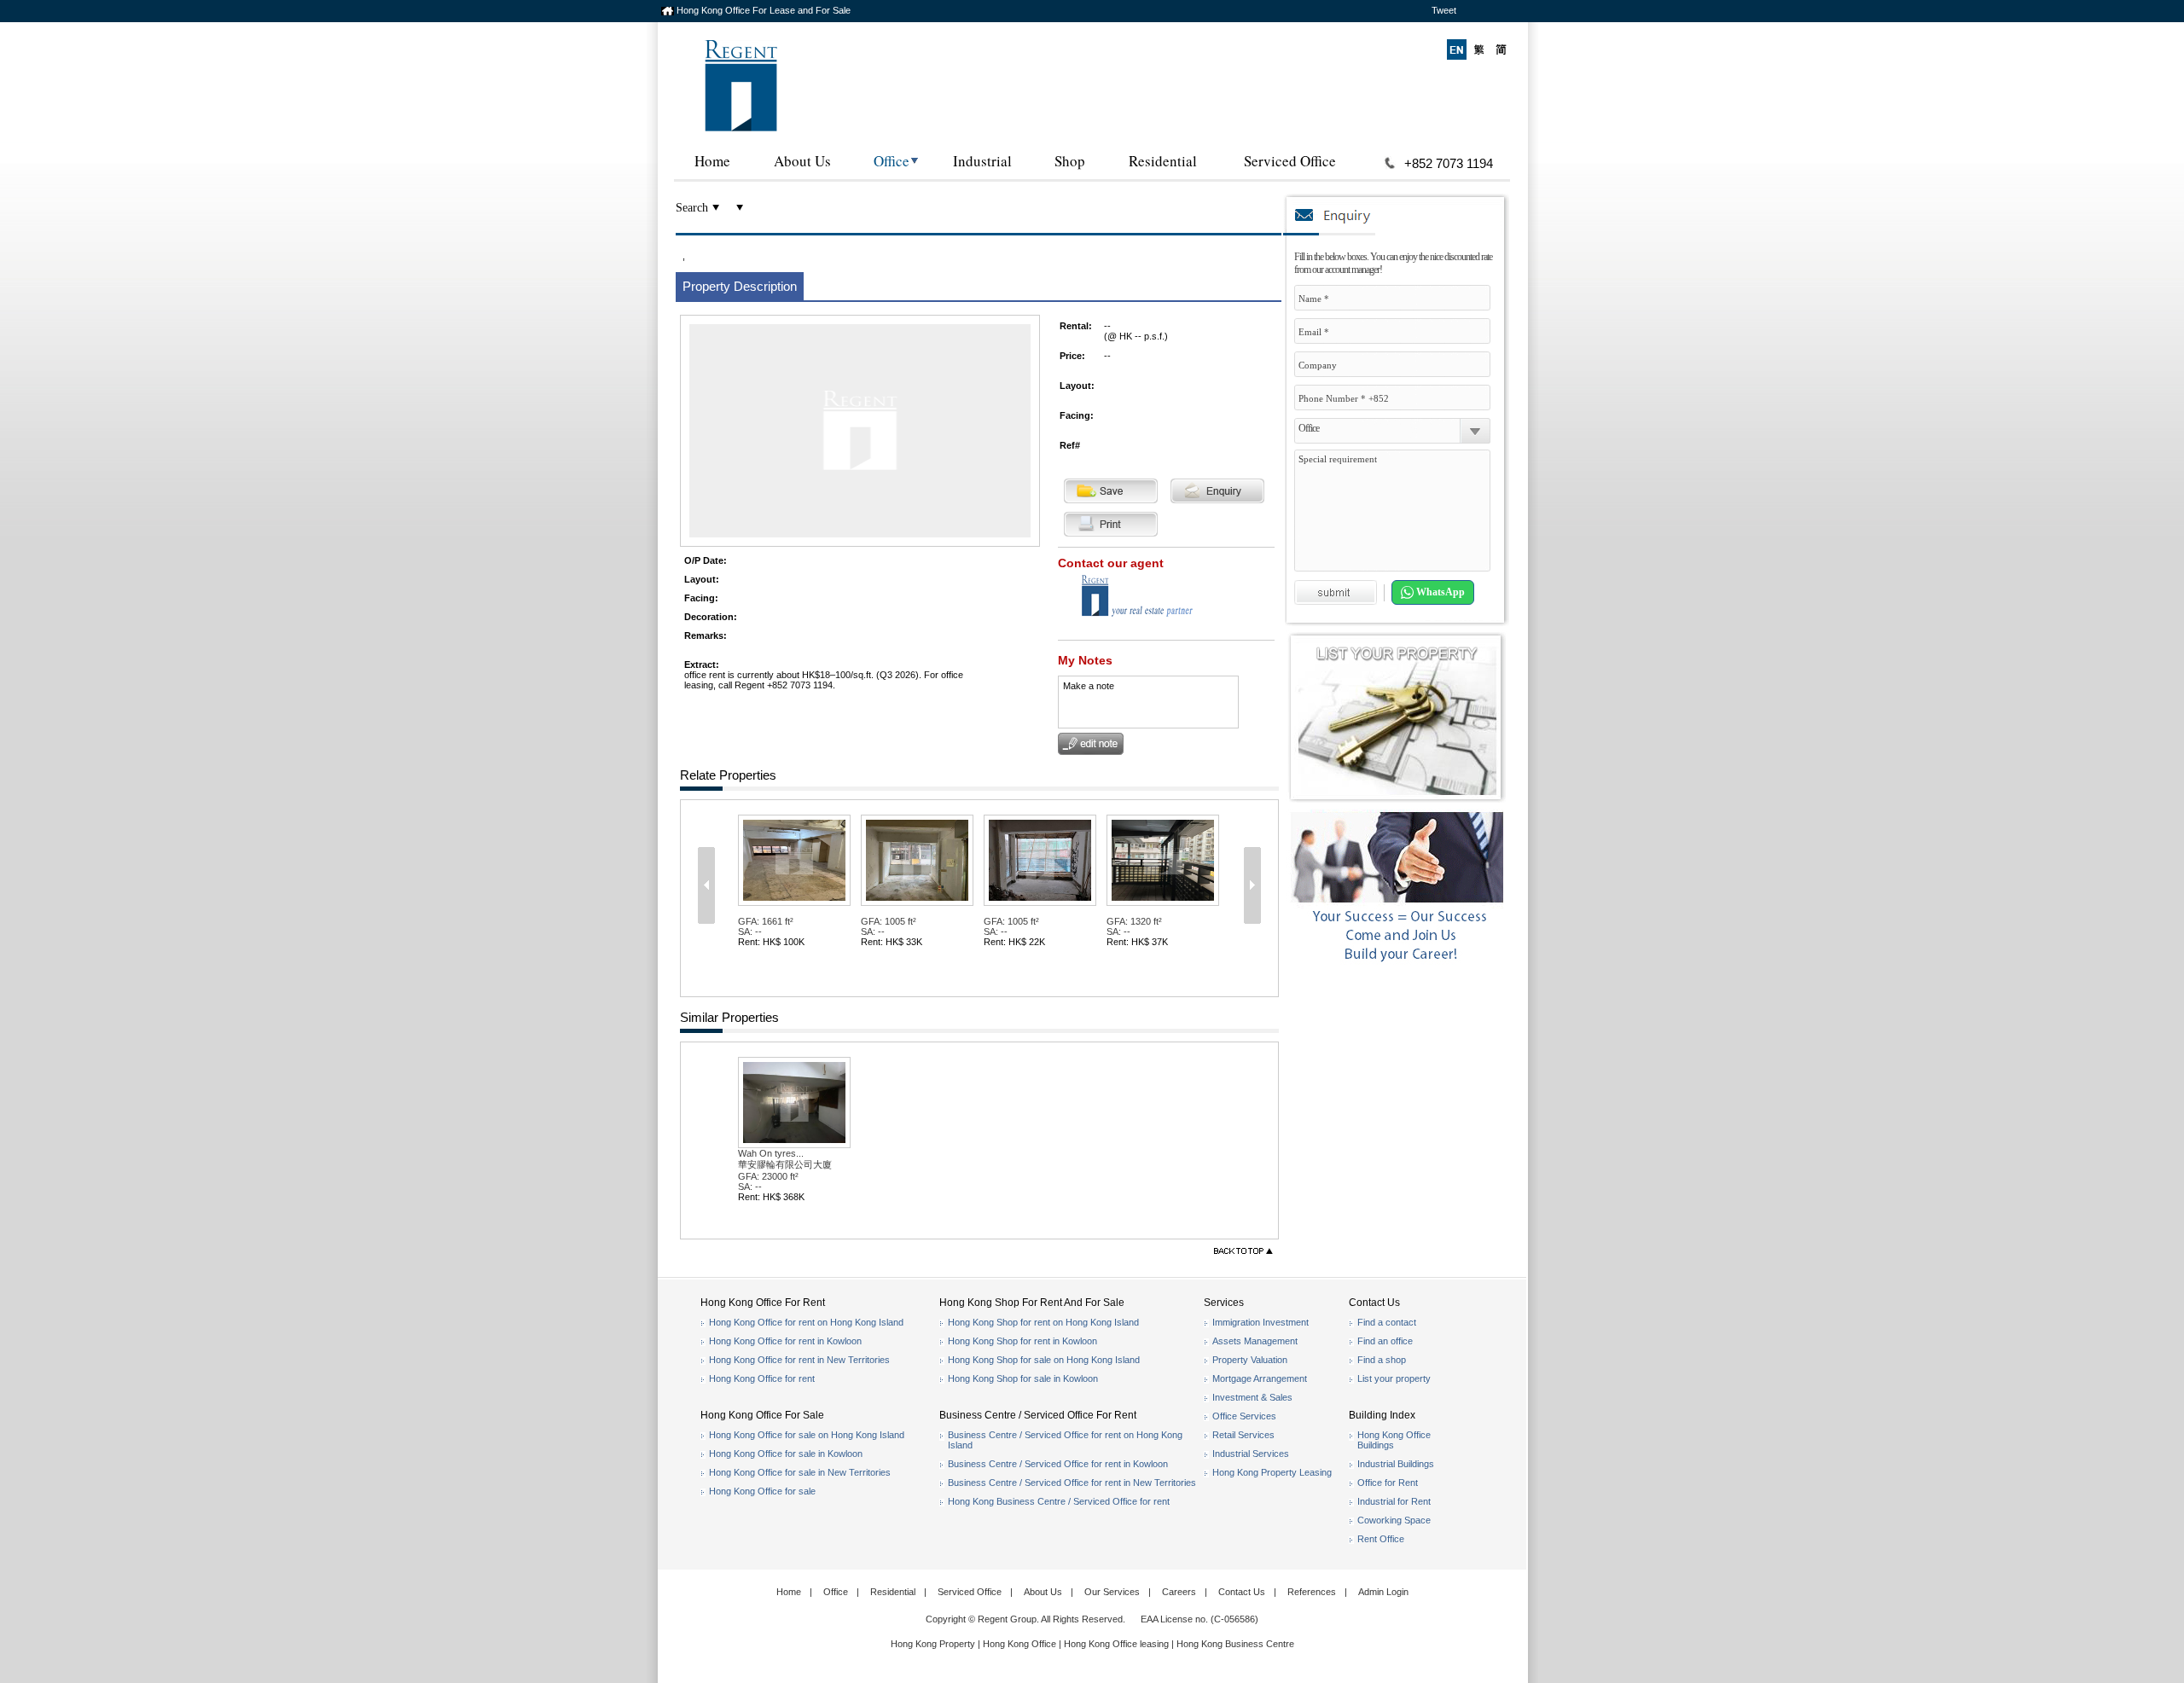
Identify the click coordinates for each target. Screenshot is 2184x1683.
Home (712, 161)
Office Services (1244, 1416)
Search (692, 208)
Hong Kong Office (1019, 1644)
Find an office (1385, 1341)
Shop (1070, 161)
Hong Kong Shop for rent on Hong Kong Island (1043, 1322)
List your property (1394, 1378)
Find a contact (1387, 1322)
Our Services (1112, 1592)
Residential (1163, 161)
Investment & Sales (1252, 1397)
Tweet (1444, 10)
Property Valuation (1250, 1360)
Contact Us (1242, 1592)
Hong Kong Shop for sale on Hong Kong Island (1044, 1360)
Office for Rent (1388, 1483)
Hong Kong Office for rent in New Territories (799, 1360)
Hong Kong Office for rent (762, 1378)
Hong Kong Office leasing (1118, 1644)
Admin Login (1383, 1592)
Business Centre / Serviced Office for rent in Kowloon (1058, 1464)
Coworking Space (1394, 1520)
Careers (1179, 1592)
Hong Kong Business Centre (1235, 1644)
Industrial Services (1251, 1454)
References (1312, 1592)
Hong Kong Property (933, 1644)
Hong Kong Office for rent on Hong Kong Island (806, 1322)
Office (892, 161)
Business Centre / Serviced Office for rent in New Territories (1072, 1483)
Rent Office (1381, 1539)
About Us (802, 161)
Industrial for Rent (1394, 1501)
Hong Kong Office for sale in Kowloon (786, 1454)
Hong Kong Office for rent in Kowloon (785, 1341)
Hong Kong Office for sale (762, 1491)
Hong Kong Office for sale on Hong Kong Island (807, 1435)
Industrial (982, 161)
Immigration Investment (1260, 1322)
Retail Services (1243, 1435)
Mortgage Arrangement (1260, 1378)
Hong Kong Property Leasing (1272, 1472)
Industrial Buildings (1396, 1464)
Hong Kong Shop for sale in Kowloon (1023, 1378)
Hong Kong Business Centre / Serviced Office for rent (1059, 1501)
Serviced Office (1290, 161)
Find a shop (1382, 1360)
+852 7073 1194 (1449, 163)
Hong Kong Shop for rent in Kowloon (1022, 1341)
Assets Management (1255, 1341)
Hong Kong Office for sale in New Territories (800, 1472)
